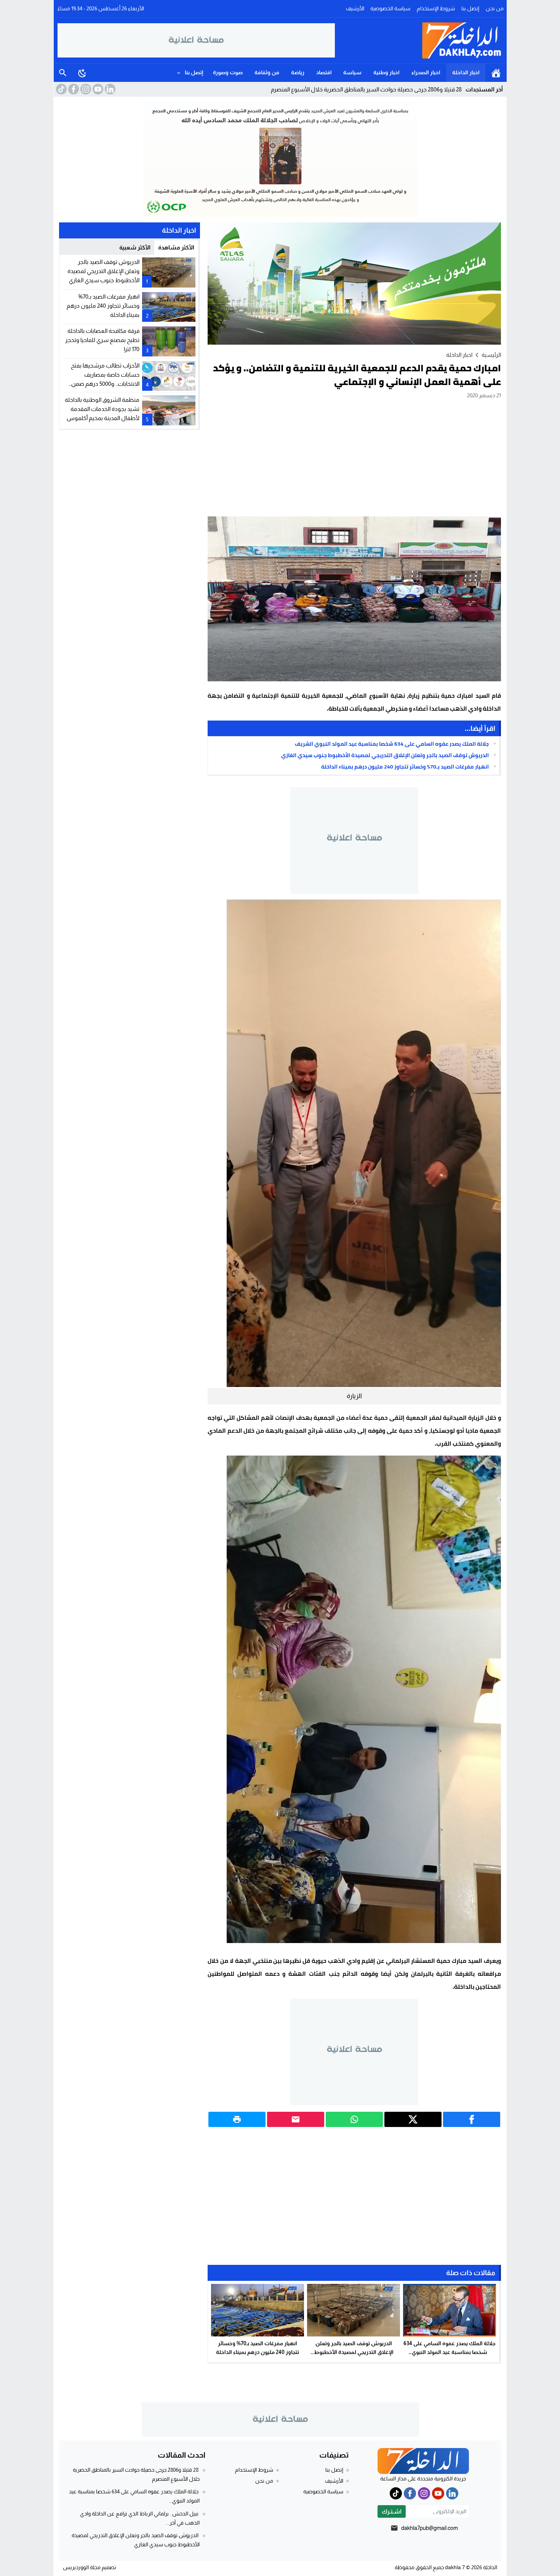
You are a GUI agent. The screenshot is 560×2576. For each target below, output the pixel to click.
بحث (63, 73)
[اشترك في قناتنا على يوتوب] (97, 89)
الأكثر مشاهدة (176, 247)
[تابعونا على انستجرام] (85, 89)
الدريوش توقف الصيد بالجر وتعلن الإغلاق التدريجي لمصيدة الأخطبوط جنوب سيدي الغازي (385, 755)
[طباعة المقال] (237, 2119)
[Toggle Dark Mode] (82, 73)
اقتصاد (324, 72)
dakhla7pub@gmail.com (430, 2528)
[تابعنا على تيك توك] (61, 89)
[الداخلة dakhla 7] (419, 40)
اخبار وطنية (386, 72)
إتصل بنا (470, 8)
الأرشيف (355, 8)
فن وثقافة (267, 72)
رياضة (298, 72)
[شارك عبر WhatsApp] (354, 2119)
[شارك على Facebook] (472, 2119)
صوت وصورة (228, 72)
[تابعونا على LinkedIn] (109, 89)
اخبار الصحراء (426, 72)
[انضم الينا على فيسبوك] (73, 89)
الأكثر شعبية (135, 247)
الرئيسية (496, 73)
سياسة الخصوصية (390, 8)
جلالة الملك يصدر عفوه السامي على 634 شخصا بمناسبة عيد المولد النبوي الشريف (392, 744)
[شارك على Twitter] (413, 2119)
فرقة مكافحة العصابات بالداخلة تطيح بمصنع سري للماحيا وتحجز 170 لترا (102, 340)
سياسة (352, 72)
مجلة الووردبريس (82, 2567)
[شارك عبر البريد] (296, 2119)
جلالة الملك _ (446, 89)
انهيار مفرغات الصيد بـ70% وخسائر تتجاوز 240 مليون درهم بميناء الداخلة (405, 767)
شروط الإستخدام (436, 8)
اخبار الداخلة (466, 72)
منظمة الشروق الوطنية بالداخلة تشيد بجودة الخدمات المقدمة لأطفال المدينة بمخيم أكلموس (102, 409)
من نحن (495, 8)
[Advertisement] (354, 457)
